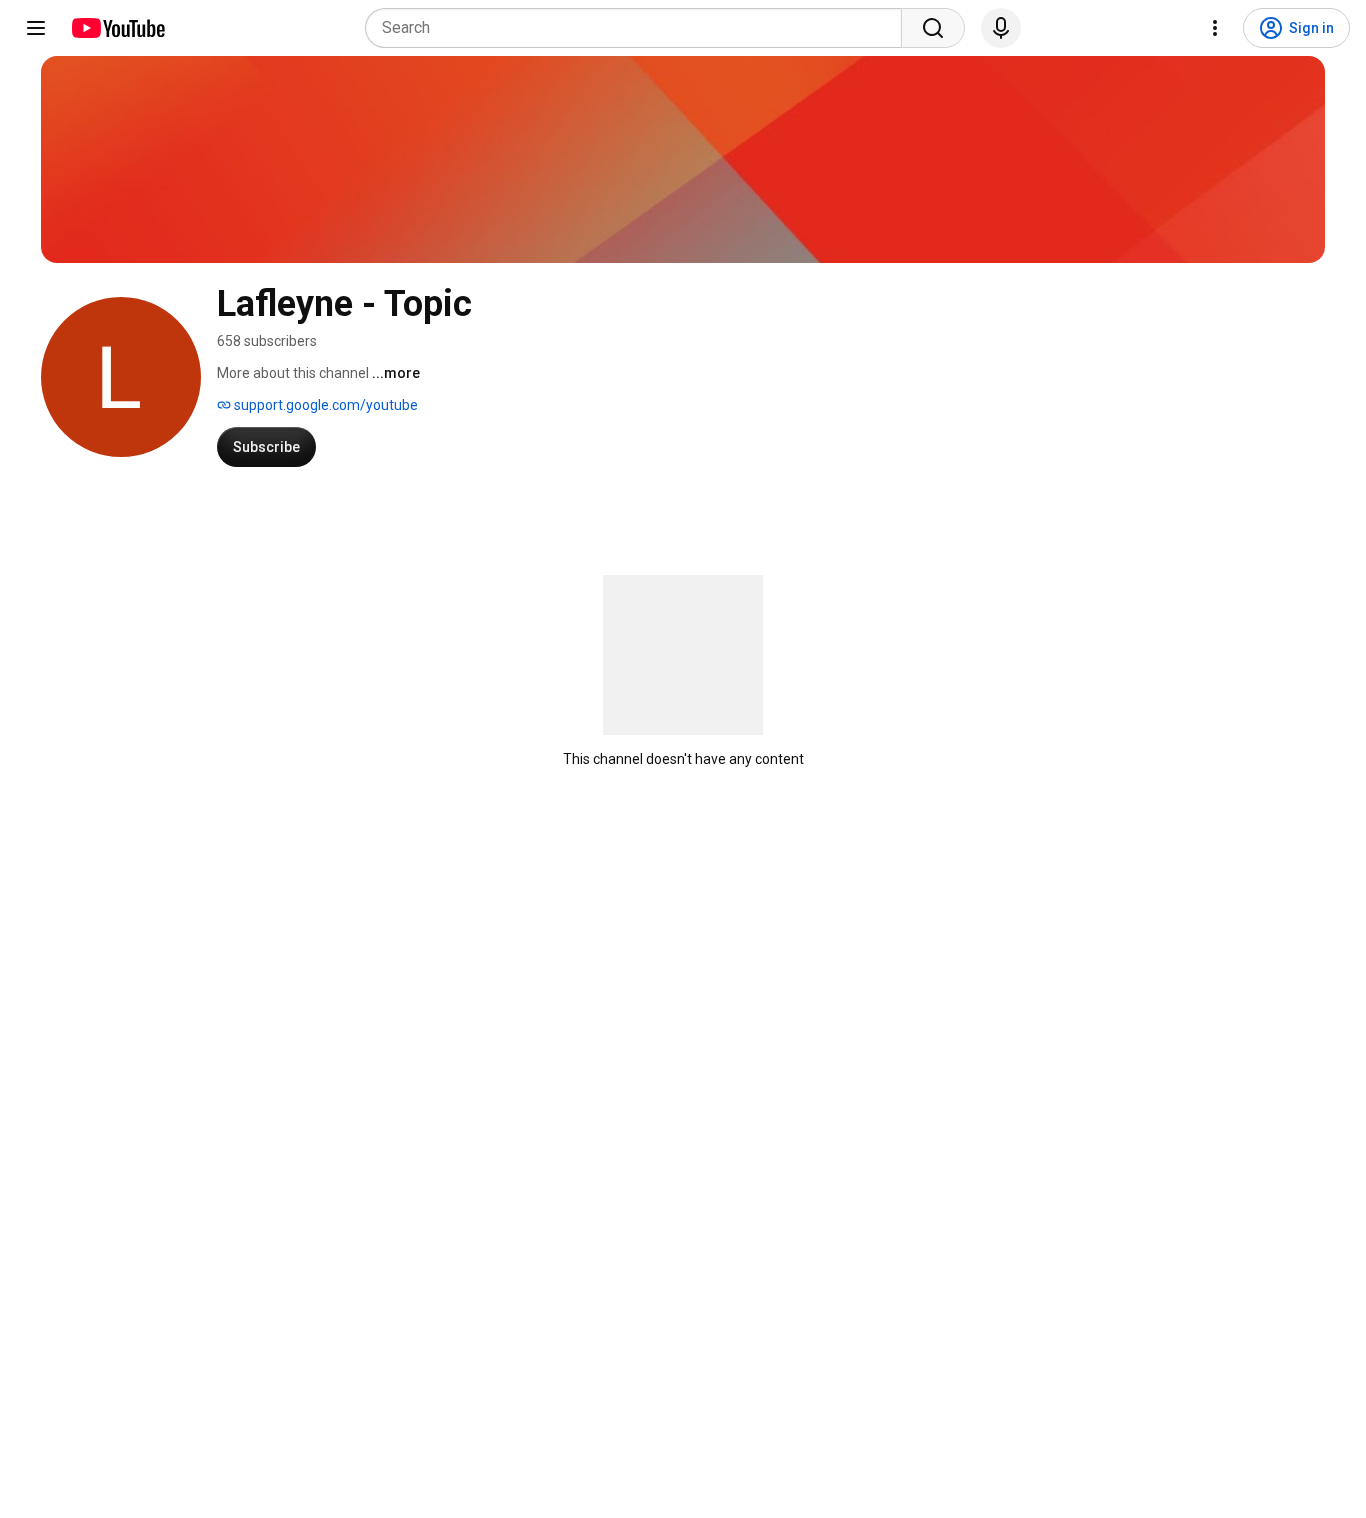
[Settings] (1215, 28)
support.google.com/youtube (324, 405)
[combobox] (639, 28)
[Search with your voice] (1001, 28)
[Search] (933, 28)
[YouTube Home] (117, 28)
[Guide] (36, 28)
